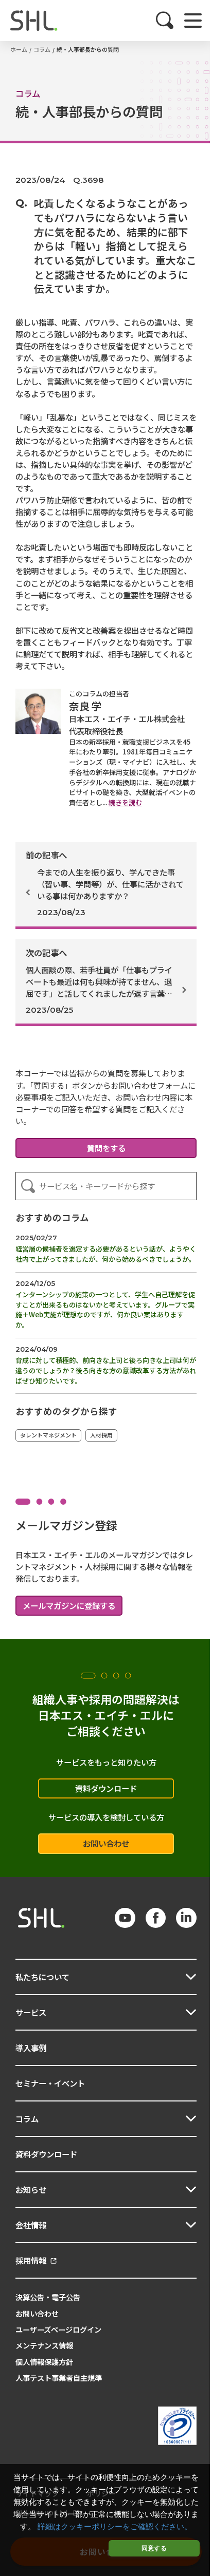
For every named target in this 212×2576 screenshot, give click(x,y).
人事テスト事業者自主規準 (59, 2378)
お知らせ (31, 2189)
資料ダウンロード (106, 1788)
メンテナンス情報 (44, 2345)
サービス (31, 2012)
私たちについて (42, 1977)
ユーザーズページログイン (58, 2329)
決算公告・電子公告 (48, 2297)
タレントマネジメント (48, 1435)
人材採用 (101, 1435)
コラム (42, 49)
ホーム (19, 49)
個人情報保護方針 (44, 2362)
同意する (154, 2548)
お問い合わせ (106, 1843)
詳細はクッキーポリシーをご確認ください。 (115, 2527)
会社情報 (31, 2225)
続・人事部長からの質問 (88, 49)
